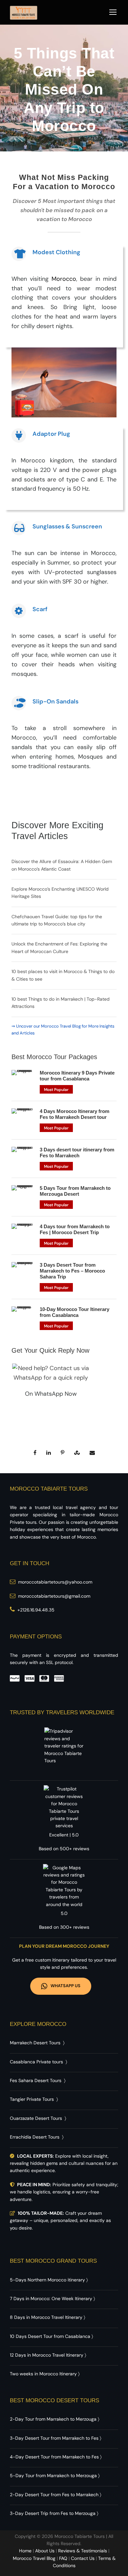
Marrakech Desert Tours (35, 2043)
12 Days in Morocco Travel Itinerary (47, 2355)
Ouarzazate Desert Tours (36, 2118)
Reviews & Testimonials (83, 2551)
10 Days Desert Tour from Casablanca (50, 2336)
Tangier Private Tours (32, 2099)
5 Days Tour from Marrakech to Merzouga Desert (75, 1191)
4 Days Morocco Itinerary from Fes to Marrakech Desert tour (75, 1114)
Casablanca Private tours (36, 2062)
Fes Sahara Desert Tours (36, 2080)
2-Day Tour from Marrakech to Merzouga (53, 2419)
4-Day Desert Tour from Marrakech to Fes (54, 2457)
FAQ (63, 2558)
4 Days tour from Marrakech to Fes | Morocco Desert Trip (75, 1229)
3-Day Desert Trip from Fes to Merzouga (53, 2513)
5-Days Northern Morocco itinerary (47, 2280)
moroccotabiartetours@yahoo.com (55, 1582)
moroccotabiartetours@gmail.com (54, 1596)
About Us (45, 2551)
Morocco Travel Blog (34, 2558)
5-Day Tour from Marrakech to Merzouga (53, 2476)
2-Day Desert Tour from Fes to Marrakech (54, 2495)
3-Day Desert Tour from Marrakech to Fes (54, 2438)
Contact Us (83, 2558)
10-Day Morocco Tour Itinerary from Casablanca (75, 1312)
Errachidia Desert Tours (35, 2137)
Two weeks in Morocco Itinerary (43, 2374)
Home (25, 2551)
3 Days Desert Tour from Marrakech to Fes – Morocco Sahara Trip (72, 1271)
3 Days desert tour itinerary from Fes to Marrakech (77, 1153)
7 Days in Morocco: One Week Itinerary (51, 2298)
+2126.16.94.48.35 (36, 1610)
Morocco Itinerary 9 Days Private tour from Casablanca (77, 1076)
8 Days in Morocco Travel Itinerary (46, 2317)
